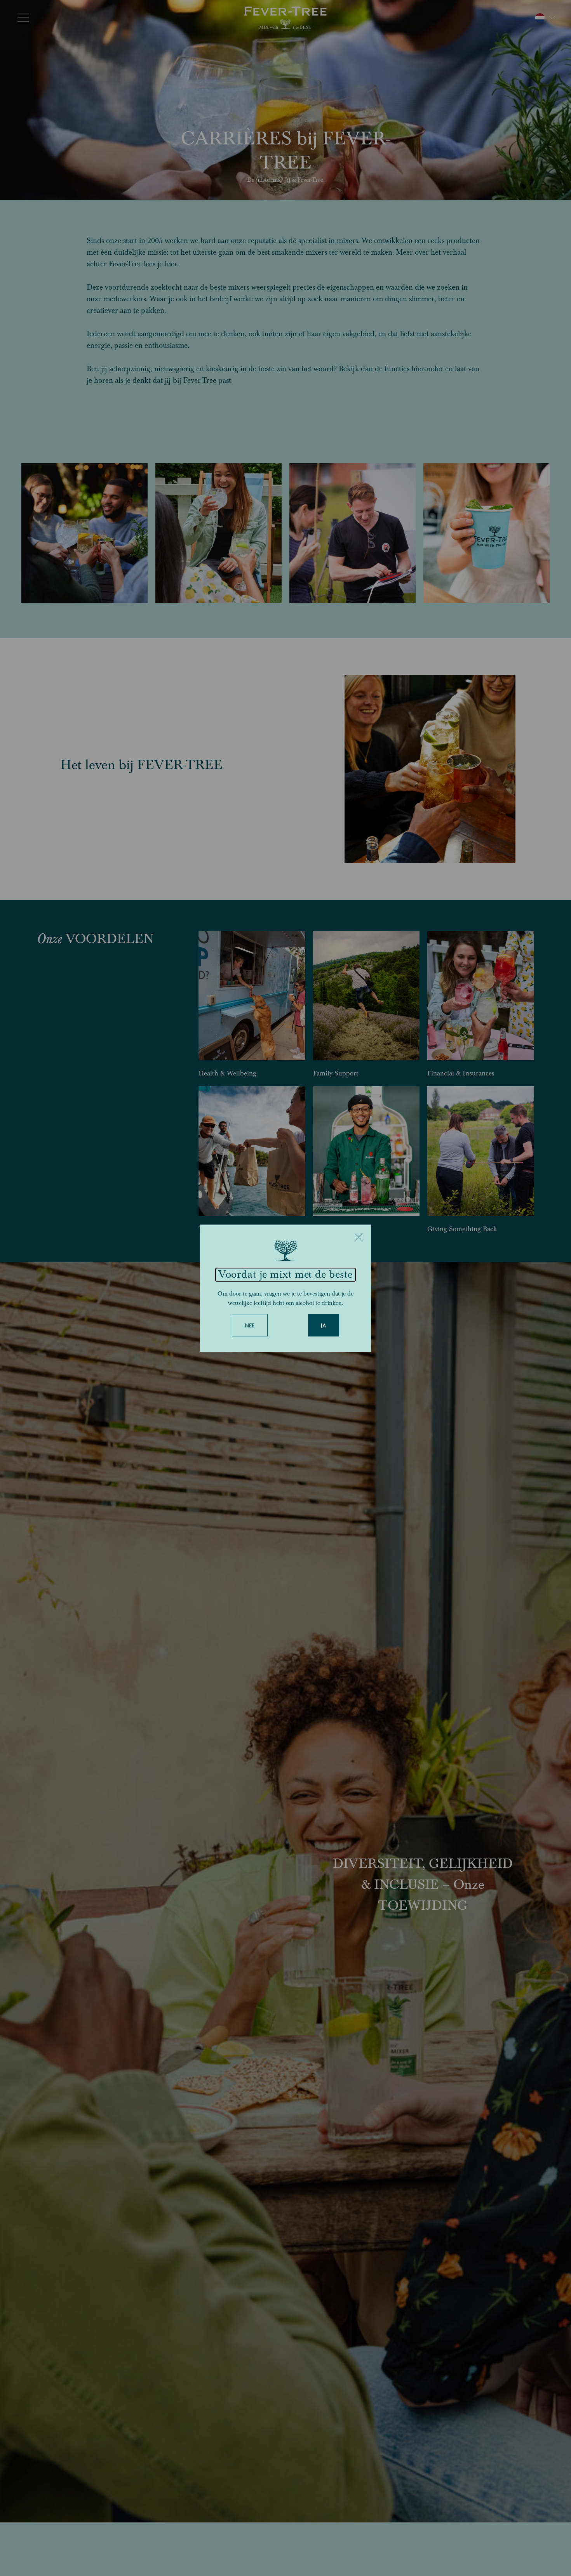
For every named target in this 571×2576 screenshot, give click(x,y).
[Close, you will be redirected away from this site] (359, 1237)
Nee (250, 1325)
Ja (324, 1325)
